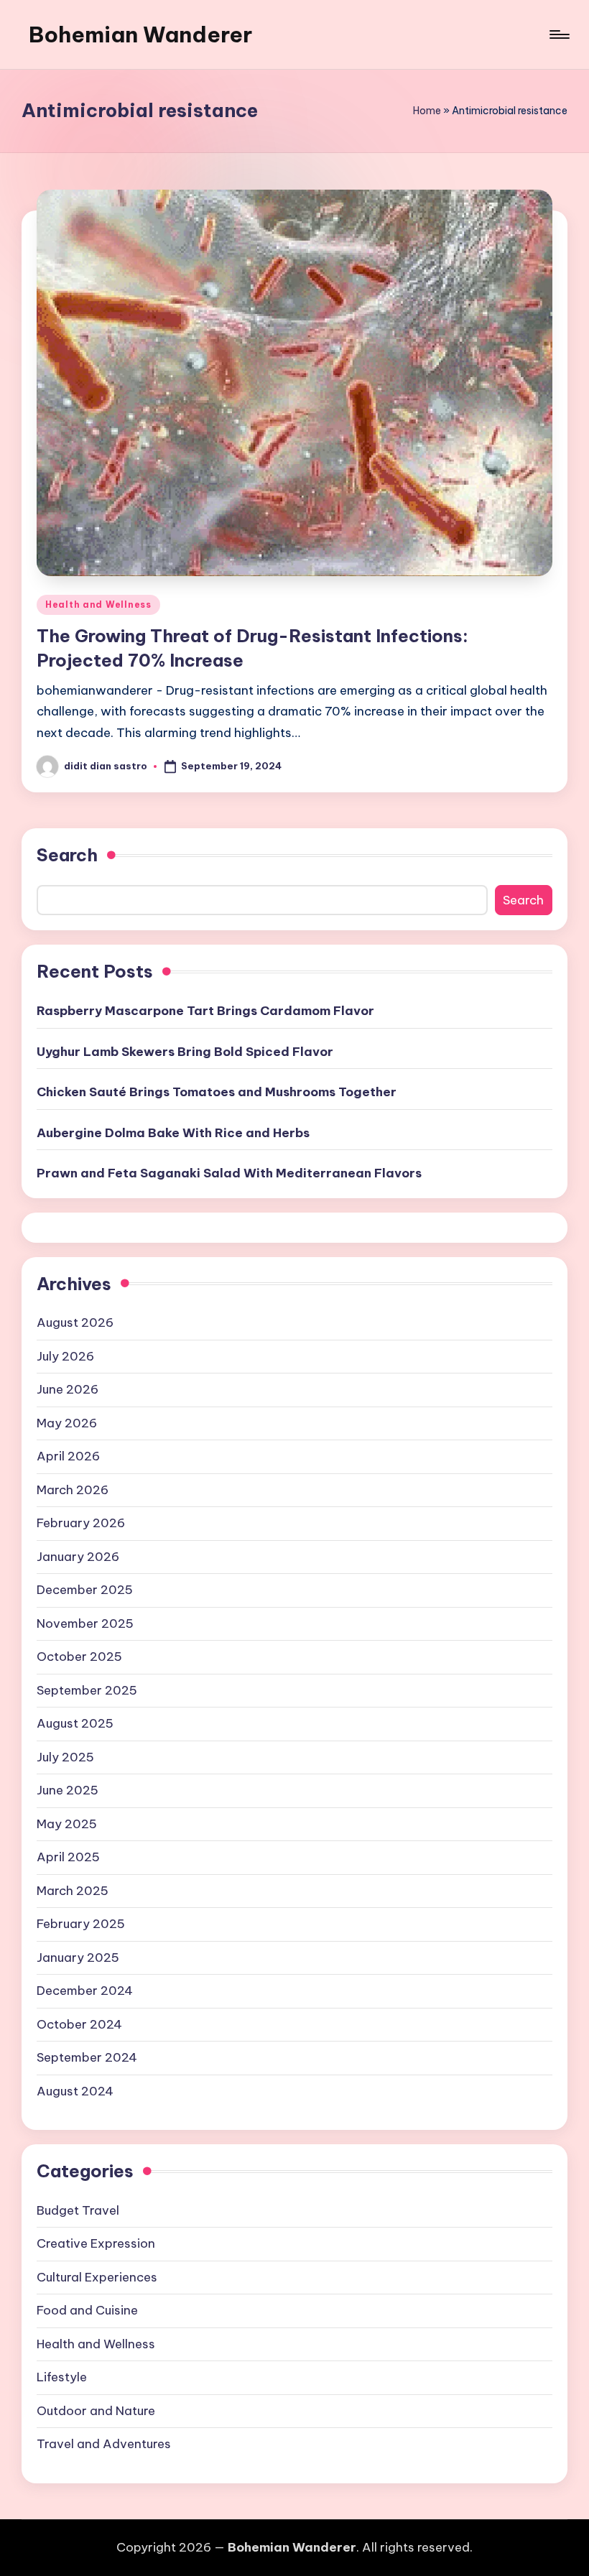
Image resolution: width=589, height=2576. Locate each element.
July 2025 (65, 1757)
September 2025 (87, 1690)
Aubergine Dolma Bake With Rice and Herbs (173, 1133)
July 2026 (65, 1356)
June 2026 (68, 1389)
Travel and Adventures (104, 2444)
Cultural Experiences (97, 2277)
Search (67, 855)
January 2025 (78, 1958)
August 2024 (75, 2091)
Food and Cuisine (87, 2310)
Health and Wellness (98, 604)
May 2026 (67, 1423)
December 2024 (85, 1991)
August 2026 (75, 1322)
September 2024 (87, 2057)
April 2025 (68, 1857)
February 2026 (81, 1523)
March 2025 (73, 1891)
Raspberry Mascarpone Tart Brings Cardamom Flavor (205, 1011)
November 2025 (85, 1623)
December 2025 (85, 1590)
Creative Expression (96, 2243)
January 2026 (78, 1557)
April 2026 (68, 1456)
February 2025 (81, 1924)
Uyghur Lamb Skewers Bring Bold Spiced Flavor (185, 1052)
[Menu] (558, 34)
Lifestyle (62, 2377)
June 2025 (68, 1790)
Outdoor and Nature (96, 2411)
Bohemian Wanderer (140, 34)
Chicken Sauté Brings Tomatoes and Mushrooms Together (217, 1092)
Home (427, 111)
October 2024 (79, 2024)
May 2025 (67, 1824)
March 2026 (73, 1490)
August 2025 (75, 1723)
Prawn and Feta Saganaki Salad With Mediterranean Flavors (229, 1173)
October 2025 (79, 1657)
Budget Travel (78, 2210)
